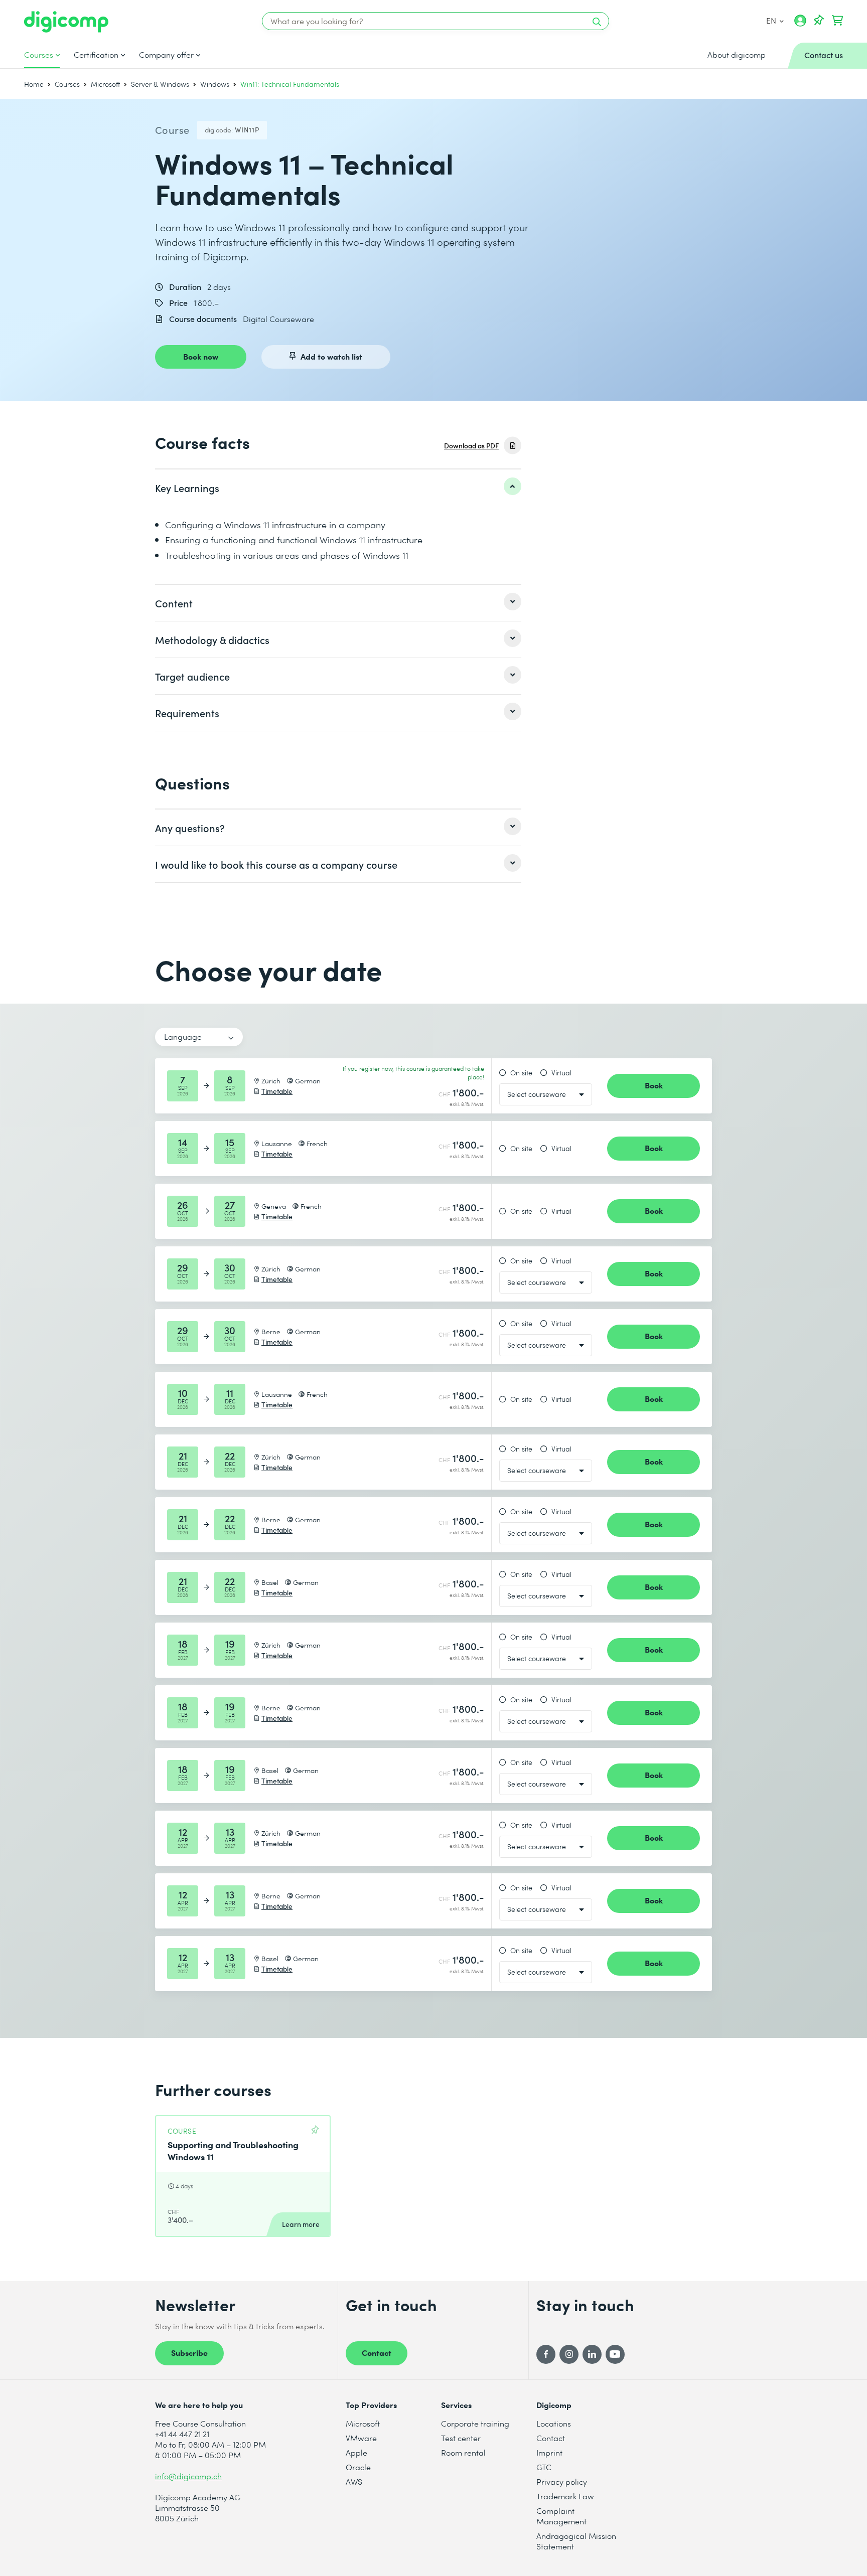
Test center (461, 2438)
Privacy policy (562, 2481)
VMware (361, 2438)
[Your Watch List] (819, 21)
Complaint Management (561, 2516)
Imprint (549, 2452)
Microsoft (105, 84)
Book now (201, 356)
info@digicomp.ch (188, 2476)
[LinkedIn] (592, 2354)
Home (34, 84)
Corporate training (475, 2423)
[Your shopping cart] (837, 21)
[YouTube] (615, 2354)
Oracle (358, 2467)
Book (654, 1085)
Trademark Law (565, 2496)
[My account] (800, 24)
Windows (215, 84)
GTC (544, 2467)
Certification (96, 55)
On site (521, 1073)
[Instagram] (569, 2354)
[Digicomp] (66, 22)
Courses (39, 55)
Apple (356, 2452)
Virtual (561, 1073)
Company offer (166, 55)
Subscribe (189, 2352)
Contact (377, 2352)
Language (183, 1036)
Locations (554, 2423)
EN (772, 20)
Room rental (463, 2452)
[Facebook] (546, 2354)
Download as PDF (471, 446)
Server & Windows (160, 84)
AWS (354, 2481)
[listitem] (338, 488)
